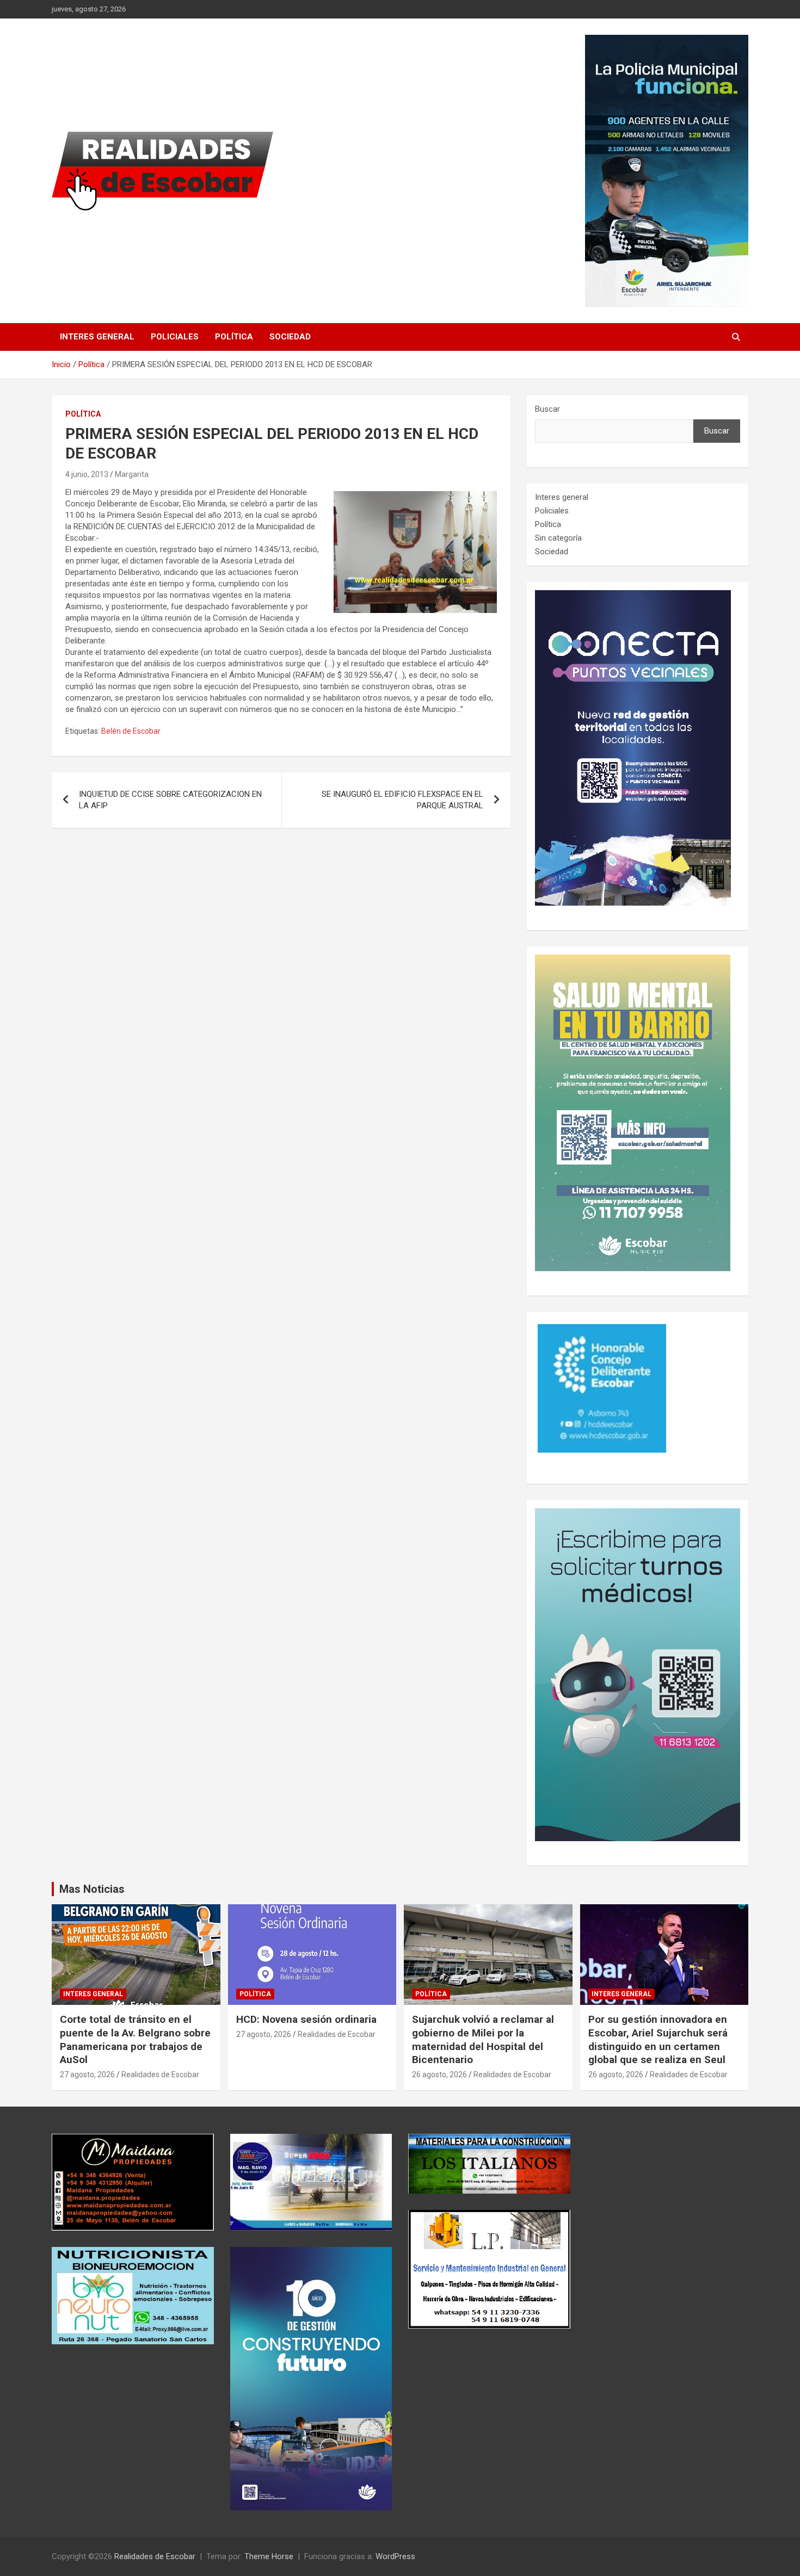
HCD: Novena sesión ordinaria (306, 2019)
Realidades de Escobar (160, 2075)
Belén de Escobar (131, 731)
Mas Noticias (92, 1889)
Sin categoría (558, 538)
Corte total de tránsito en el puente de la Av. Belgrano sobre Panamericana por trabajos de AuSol (135, 2039)
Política (234, 337)
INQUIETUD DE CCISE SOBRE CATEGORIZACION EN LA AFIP (170, 800)
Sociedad (290, 337)
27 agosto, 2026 (87, 2075)
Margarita (132, 474)
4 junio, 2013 (87, 474)
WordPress (395, 2556)
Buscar (547, 409)
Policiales (175, 337)
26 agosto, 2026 (439, 2075)
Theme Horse (269, 2556)
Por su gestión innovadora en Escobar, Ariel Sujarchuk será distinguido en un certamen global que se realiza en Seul (658, 2039)
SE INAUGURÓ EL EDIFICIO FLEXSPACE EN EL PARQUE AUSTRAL (402, 800)
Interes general (97, 337)
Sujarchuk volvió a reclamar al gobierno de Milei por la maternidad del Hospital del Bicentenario (483, 2039)
